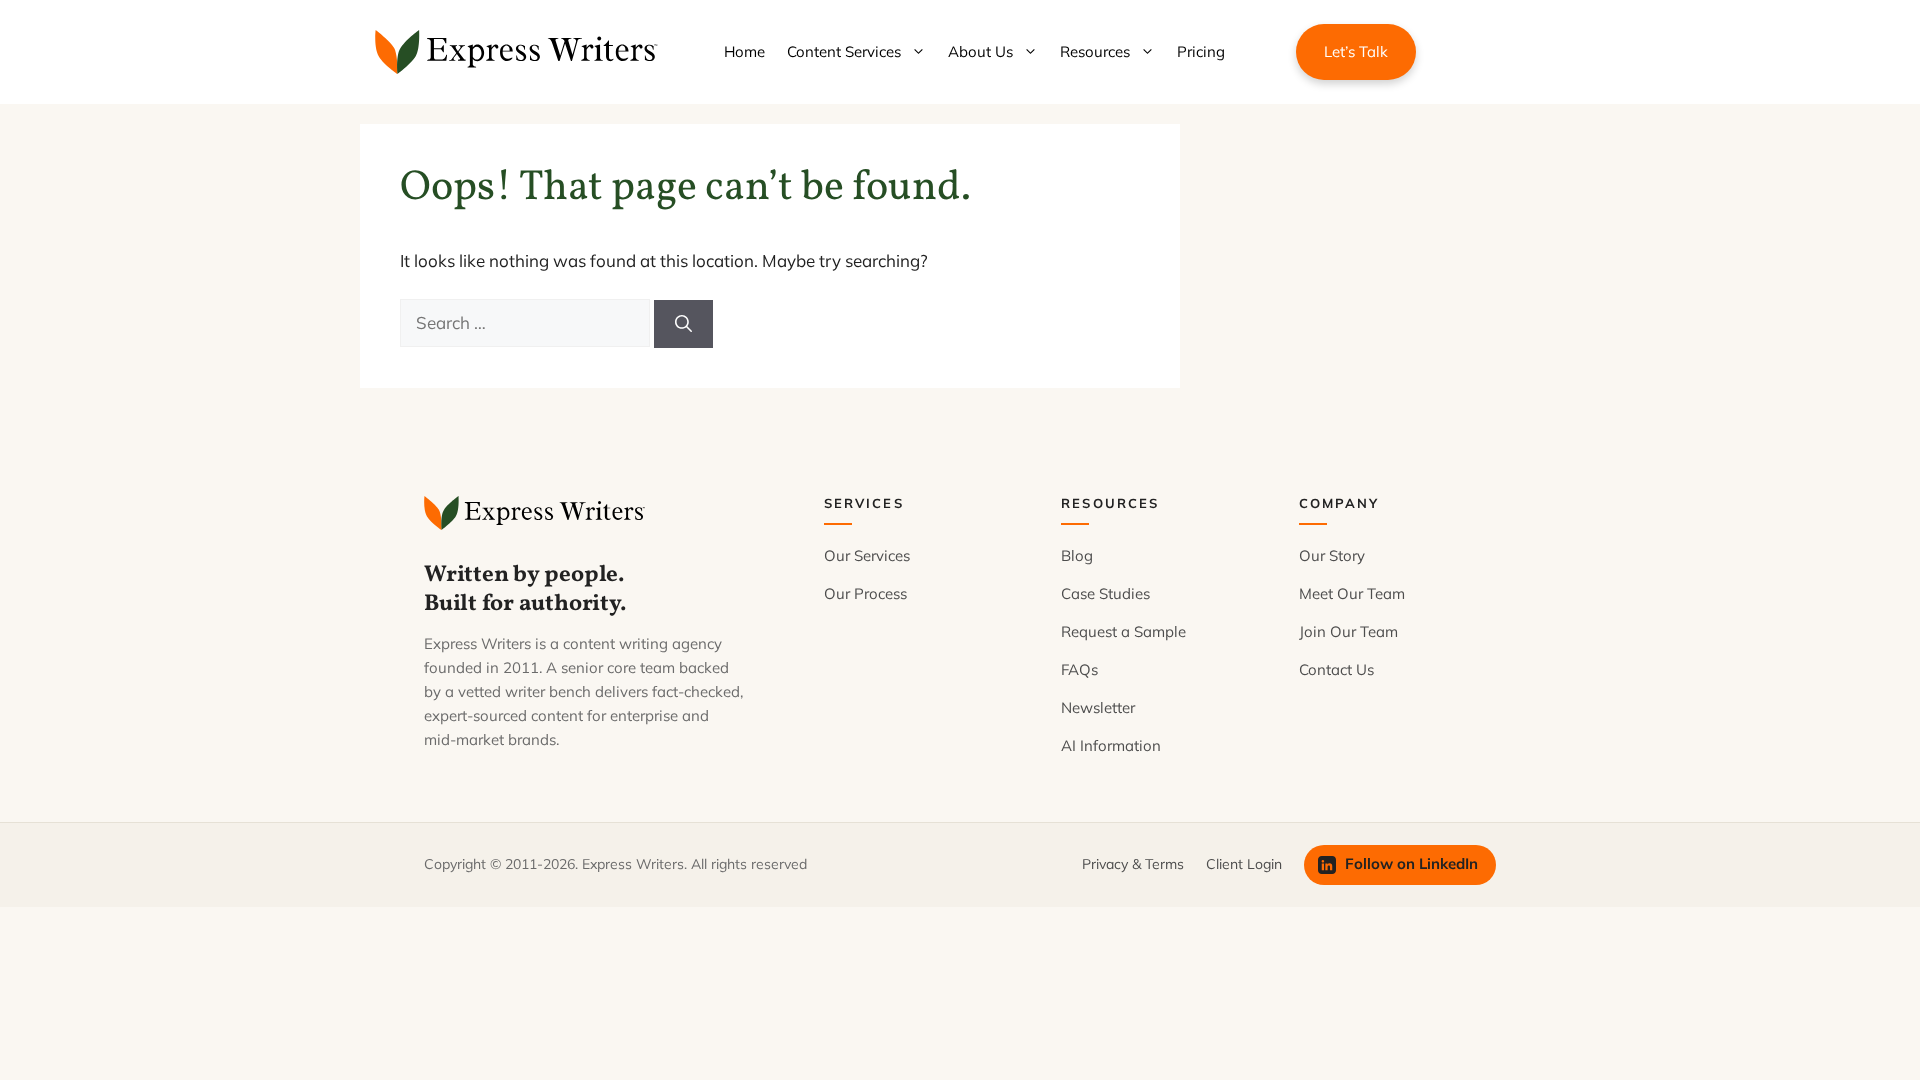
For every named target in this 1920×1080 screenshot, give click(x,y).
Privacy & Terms (1133, 864)
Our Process (865, 593)
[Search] (683, 324)
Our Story (1332, 555)
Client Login (1244, 864)
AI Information (1111, 745)
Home (744, 51)
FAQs (1079, 669)
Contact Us (1336, 669)
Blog (1077, 555)
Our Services (867, 555)
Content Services (844, 51)
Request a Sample (1123, 631)
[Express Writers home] (537, 513)
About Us (980, 51)
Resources (1095, 51)
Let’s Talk (1356, 51)
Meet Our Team (1352, 593)
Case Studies (1105, 593)
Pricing (1201, 51)
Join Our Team (1348, 631)
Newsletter (1098, 707)
